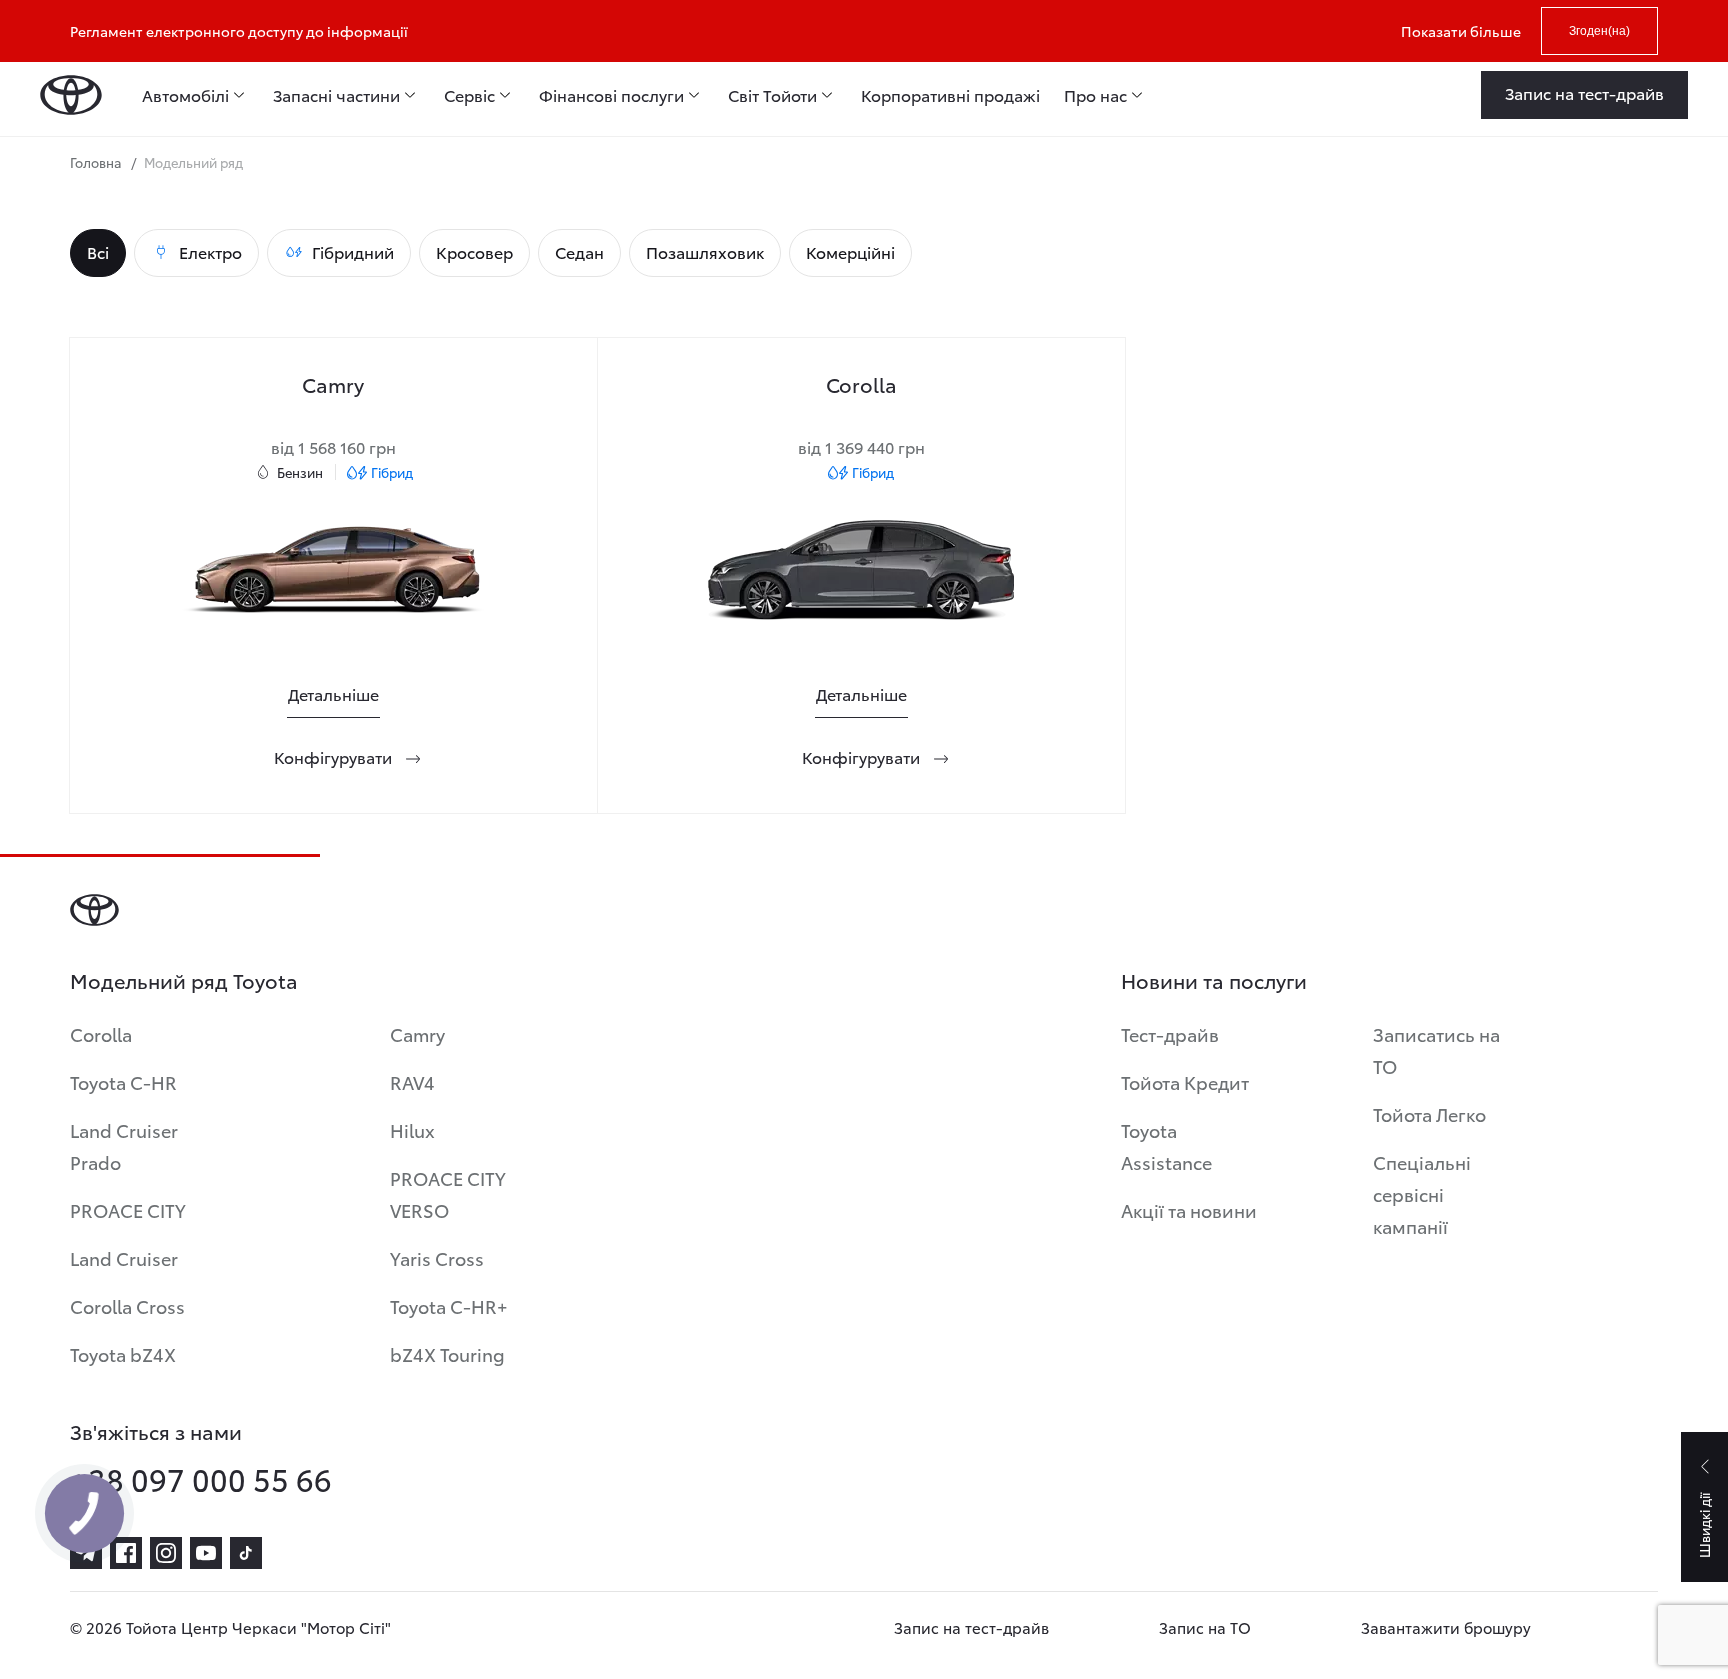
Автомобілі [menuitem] (185, 95)
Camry (417, 1033)
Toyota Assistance (1166, 1145)
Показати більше (1461, 31)
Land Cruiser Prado (124, 1145)
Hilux (412, 1129)
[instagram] (166, 1553)
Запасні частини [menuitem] (336, 95)
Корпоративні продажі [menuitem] (950, 95)
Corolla (101, 1033)
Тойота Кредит (1185, 1081)
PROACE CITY (128, 1209)
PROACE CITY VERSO (448, 1193)
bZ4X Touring (447, 1353)
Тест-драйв (1170, 1033)
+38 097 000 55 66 (201, 1479)
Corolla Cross (127, 1305)
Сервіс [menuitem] (469, 95)
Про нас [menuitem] (1095, 95)
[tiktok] (246, 1553)
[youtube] (206, 1553)
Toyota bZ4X (123, 1353)
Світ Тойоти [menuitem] (772, 95)
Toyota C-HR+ (449, 1305)
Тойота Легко (1429, 1113)
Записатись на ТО (1436, 1049)
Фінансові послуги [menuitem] (611, 95)
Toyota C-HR (123, 1081)
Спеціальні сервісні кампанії (1422, 1193)
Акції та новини (1189, 1209)
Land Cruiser (124, 1257)
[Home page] (71, 95)
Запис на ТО (1205, 1627)
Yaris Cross (437, 1257)
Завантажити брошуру (1446, 1627)
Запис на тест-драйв (971, 1627)
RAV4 (412, 1081)
